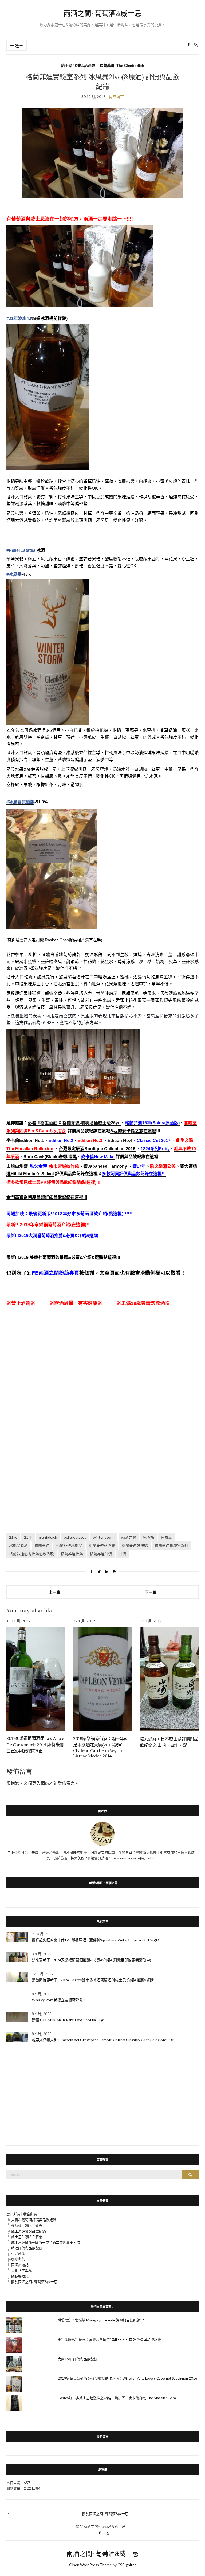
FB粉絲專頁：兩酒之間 (102, 1883)
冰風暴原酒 (18, 1545)
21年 (28, 1537)
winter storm (104, 1537)
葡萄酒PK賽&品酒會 (27, 2226)
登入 (36, 1783)
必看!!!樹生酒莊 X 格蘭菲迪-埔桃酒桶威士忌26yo (74, 1123)
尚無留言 (116, 97)
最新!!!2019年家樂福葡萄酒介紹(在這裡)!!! (49, 1225)
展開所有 (13, 2214)
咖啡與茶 (18, 2259)
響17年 (139, 1166)
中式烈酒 (18, 2254)
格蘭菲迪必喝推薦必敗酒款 (31, 1554)
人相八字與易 (22, 2271)
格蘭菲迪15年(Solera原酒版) (152, 1123)
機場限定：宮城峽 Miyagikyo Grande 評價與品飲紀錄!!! (101, 2320)
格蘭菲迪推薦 (72, 1554)
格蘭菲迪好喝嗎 (135, 1545)
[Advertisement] (102, 1370)
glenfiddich (48, 1537)
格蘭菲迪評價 (101, 1554)
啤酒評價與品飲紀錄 (27, 2248)
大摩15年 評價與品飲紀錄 (78, 2359)
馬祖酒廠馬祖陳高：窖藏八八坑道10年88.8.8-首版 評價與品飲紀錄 (109, 2340)
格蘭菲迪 (42, 1545)
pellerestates (75, 1537)
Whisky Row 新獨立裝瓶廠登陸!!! (58, 2000)
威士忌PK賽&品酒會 (78, 65)
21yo (13, 1537)
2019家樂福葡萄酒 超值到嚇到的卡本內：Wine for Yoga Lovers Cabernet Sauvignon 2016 (127, 2378)
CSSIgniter (127, 2565)
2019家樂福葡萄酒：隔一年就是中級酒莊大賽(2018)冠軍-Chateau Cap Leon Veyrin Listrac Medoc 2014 (101, 1747)
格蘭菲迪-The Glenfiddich (122, 65)
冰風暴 (166, 1537)
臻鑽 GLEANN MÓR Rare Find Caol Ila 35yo (68, 2020)
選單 (19, 45)
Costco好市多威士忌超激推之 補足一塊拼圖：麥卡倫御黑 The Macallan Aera (117, 2398)
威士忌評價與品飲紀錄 (29, 2231)
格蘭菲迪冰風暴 (69, 1545)
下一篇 (151, 1592)
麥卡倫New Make (98, 1157)
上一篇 (54, 1592)
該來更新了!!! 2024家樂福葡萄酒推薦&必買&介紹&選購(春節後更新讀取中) (91, 1960)
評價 (123, 1554)
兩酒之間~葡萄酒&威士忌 (102, 13)
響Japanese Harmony (105, 1166)
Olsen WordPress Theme (90, 2565)
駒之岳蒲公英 (163, 1166)
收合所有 (30, 2214)
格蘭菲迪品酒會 (102, 1545)
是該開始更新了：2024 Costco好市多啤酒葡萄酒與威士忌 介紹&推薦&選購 (93, 1980)
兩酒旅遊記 (20, 2265)
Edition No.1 (32, 1140)
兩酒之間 (129, 1537)
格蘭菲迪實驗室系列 (171, 1545)
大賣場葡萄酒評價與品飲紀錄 (34, 2220)
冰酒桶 (148, 1537)
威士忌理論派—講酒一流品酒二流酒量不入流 (46, 2242)
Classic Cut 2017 (154, 1140)
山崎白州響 (17, 1166)
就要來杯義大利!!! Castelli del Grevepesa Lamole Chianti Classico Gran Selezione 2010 (104, 2040)
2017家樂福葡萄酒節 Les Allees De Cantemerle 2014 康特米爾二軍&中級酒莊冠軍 (35, 1745)
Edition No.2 (61, 1140)
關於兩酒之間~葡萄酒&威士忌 (34, 2282)
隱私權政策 (20, 2276)
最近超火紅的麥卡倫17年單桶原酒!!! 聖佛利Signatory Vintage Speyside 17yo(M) (96, 1940)
